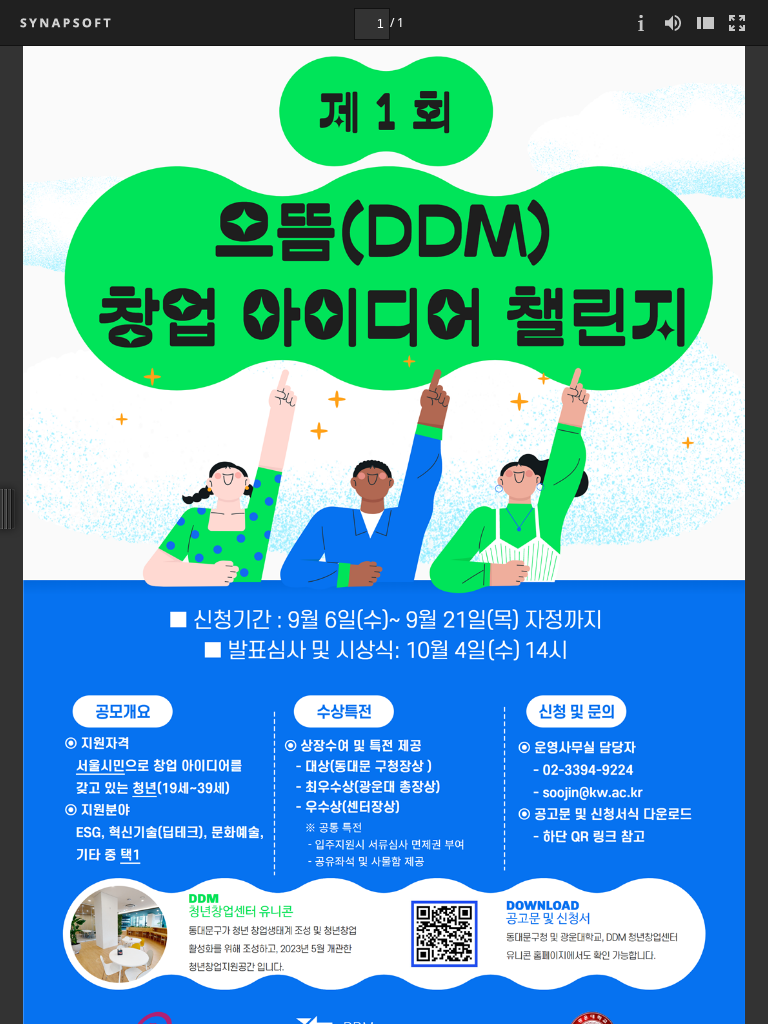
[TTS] (673, 22)
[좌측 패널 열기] (705, 22)
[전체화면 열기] (737, 22)
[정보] (641, 22)
